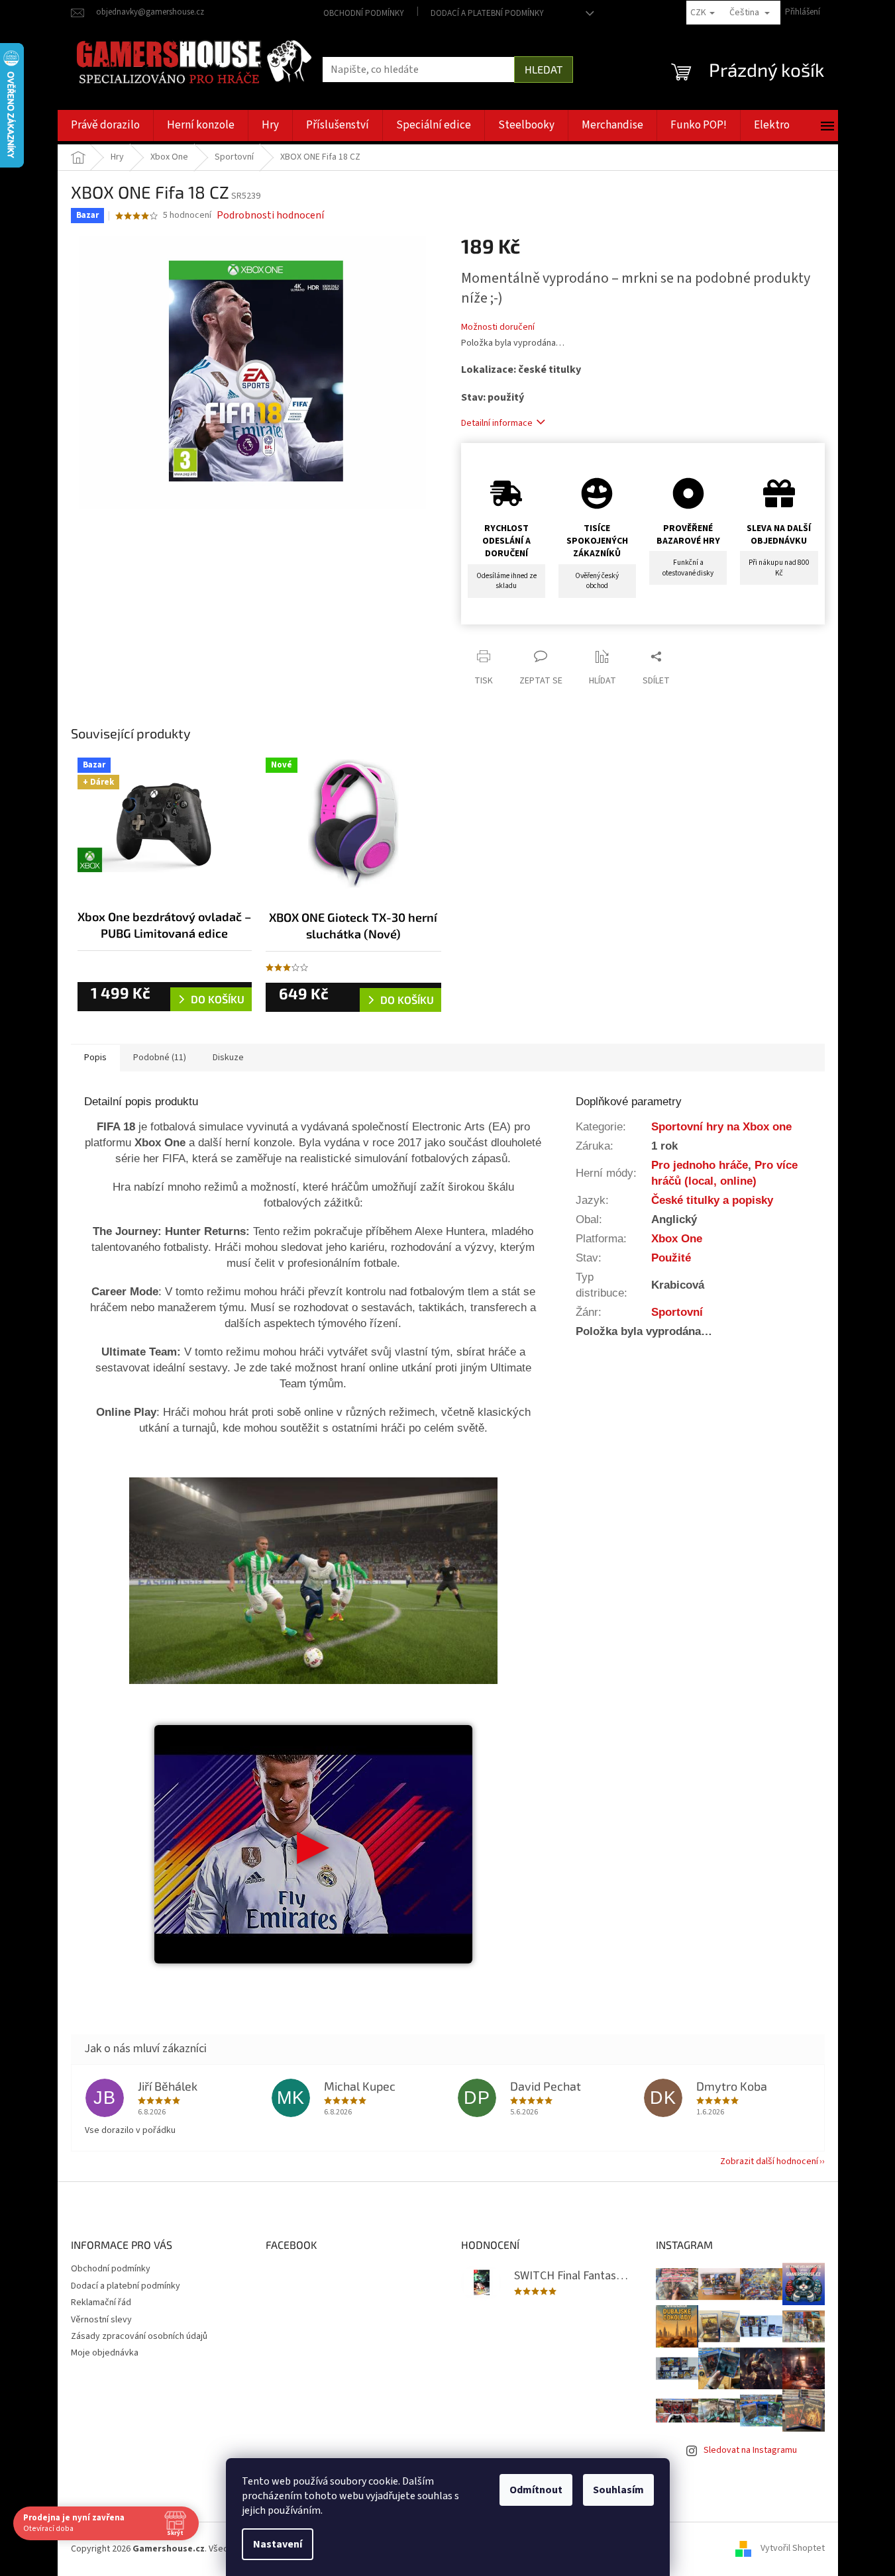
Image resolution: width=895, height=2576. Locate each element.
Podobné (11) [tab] (160, 1058)
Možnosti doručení (498, 327)
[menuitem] (105, 125)
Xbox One (677, 1238)
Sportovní (677, 1312)
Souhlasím (618, 2490)
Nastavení (278, 2544)
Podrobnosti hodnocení (270, 215)
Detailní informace (497, 423)
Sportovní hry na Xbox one (721, 1126)
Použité (671, 1258)
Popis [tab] (95, 1058)
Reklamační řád (101, 2303)
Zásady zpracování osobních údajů (139, 2336)
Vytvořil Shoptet (793, 2549)
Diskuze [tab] (228, 1058)
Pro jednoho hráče (700, 1165)
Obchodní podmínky (364, 13)
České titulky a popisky (712, 1200)
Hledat (544, 69)
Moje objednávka (105, 2353)
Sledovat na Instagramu (750, 2450)
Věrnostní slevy (101, 2320)
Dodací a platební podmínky (487, 13)
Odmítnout (536, 2490)
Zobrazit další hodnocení (769, 2161)
